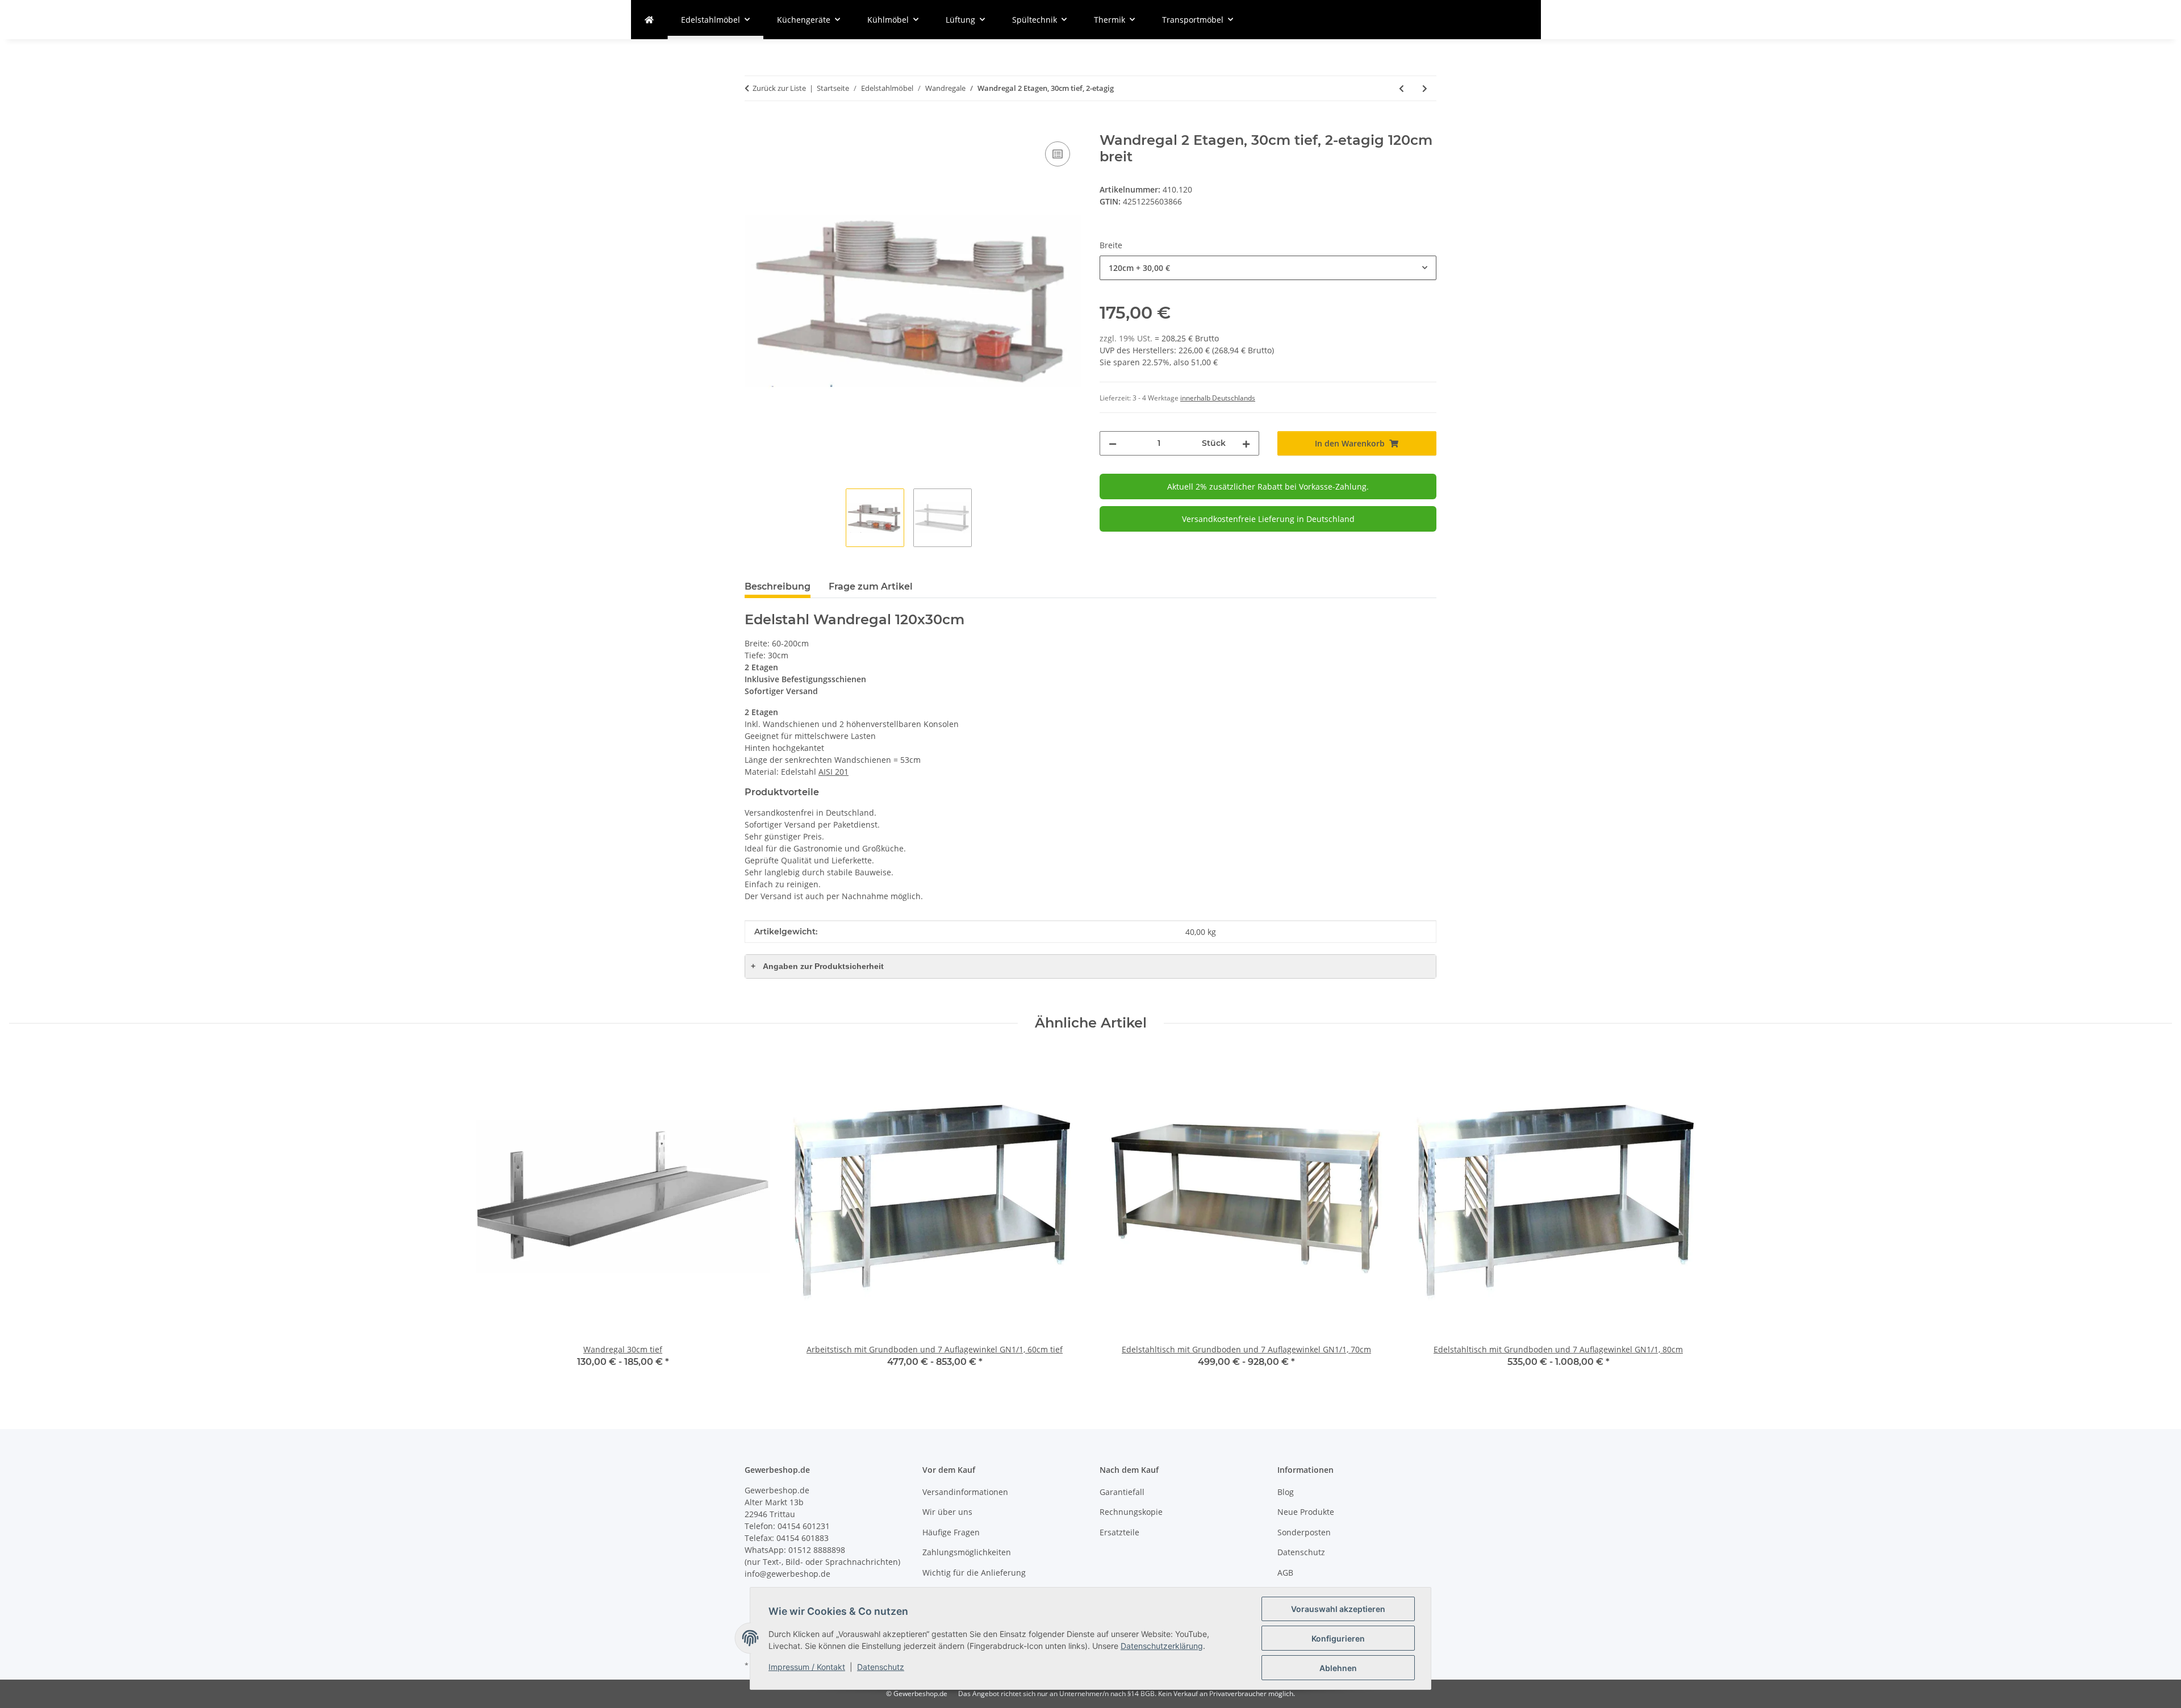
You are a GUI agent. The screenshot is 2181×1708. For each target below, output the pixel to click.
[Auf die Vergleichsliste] (1058, 154)
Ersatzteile (1119, 1532)
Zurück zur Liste (779, 88)
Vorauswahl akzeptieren (1338, 1609)
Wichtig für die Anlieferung (974, 1573)
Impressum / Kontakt (807, 1667)
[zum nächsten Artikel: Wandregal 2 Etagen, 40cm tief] (1425, 88)
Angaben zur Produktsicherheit (817, 966)
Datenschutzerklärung (1162, 1646)
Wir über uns (947, 1512)
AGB (1285, 1573)
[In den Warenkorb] (754, 126)
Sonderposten (1304, 1532)
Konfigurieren (1338, 1638)
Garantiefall (1122, 1492)
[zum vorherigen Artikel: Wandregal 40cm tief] (1401, 88)
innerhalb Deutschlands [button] (1218, 398)
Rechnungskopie (1131, 1512)
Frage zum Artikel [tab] (871, 586)
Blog (1286, 1492)
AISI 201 (833, 772)
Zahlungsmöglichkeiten (967, 1552)
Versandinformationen (965, 1492)
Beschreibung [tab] (778, 586)
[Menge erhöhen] (1246, 443)
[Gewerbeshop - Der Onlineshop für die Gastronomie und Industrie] (649, 20)
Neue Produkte (1306, 1512)
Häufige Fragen (951, 1532)
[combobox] (1268, 268)
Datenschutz (881, 1667)
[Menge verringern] (1113, 443)
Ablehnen (1338, 1668)
